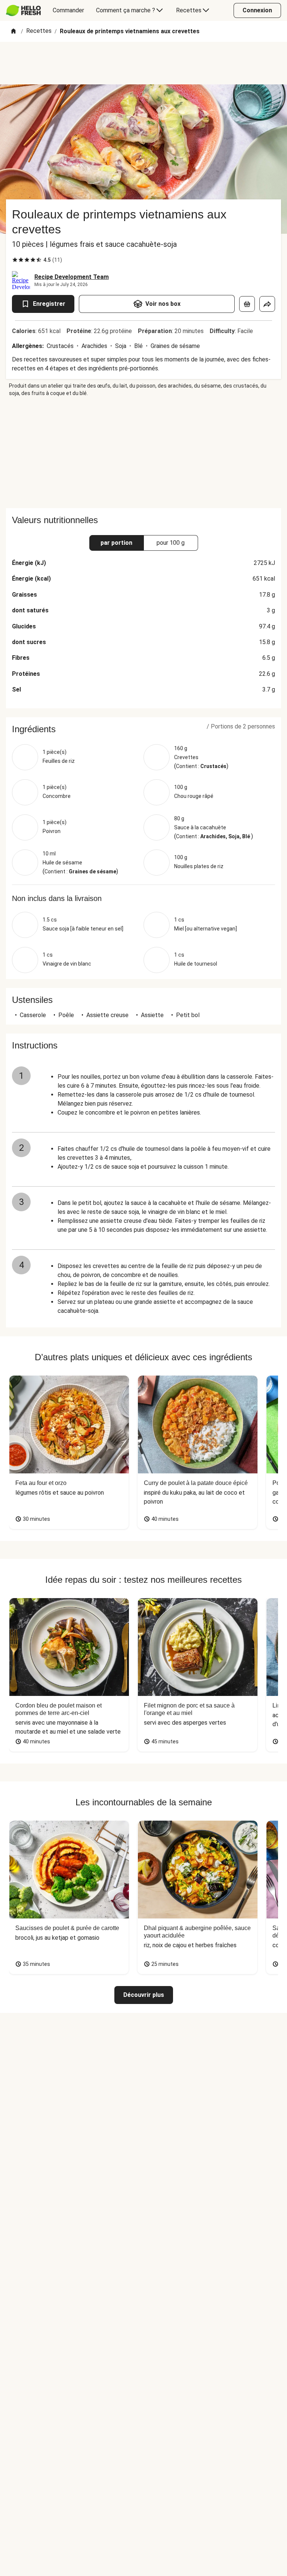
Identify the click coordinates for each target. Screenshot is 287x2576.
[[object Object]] (247, 304)
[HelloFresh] (23, 10)
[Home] (13, 32)
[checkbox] (15, 260)
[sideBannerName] (143, 453)
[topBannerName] (143, 63)
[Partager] (267, 304)
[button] (143, 729)
